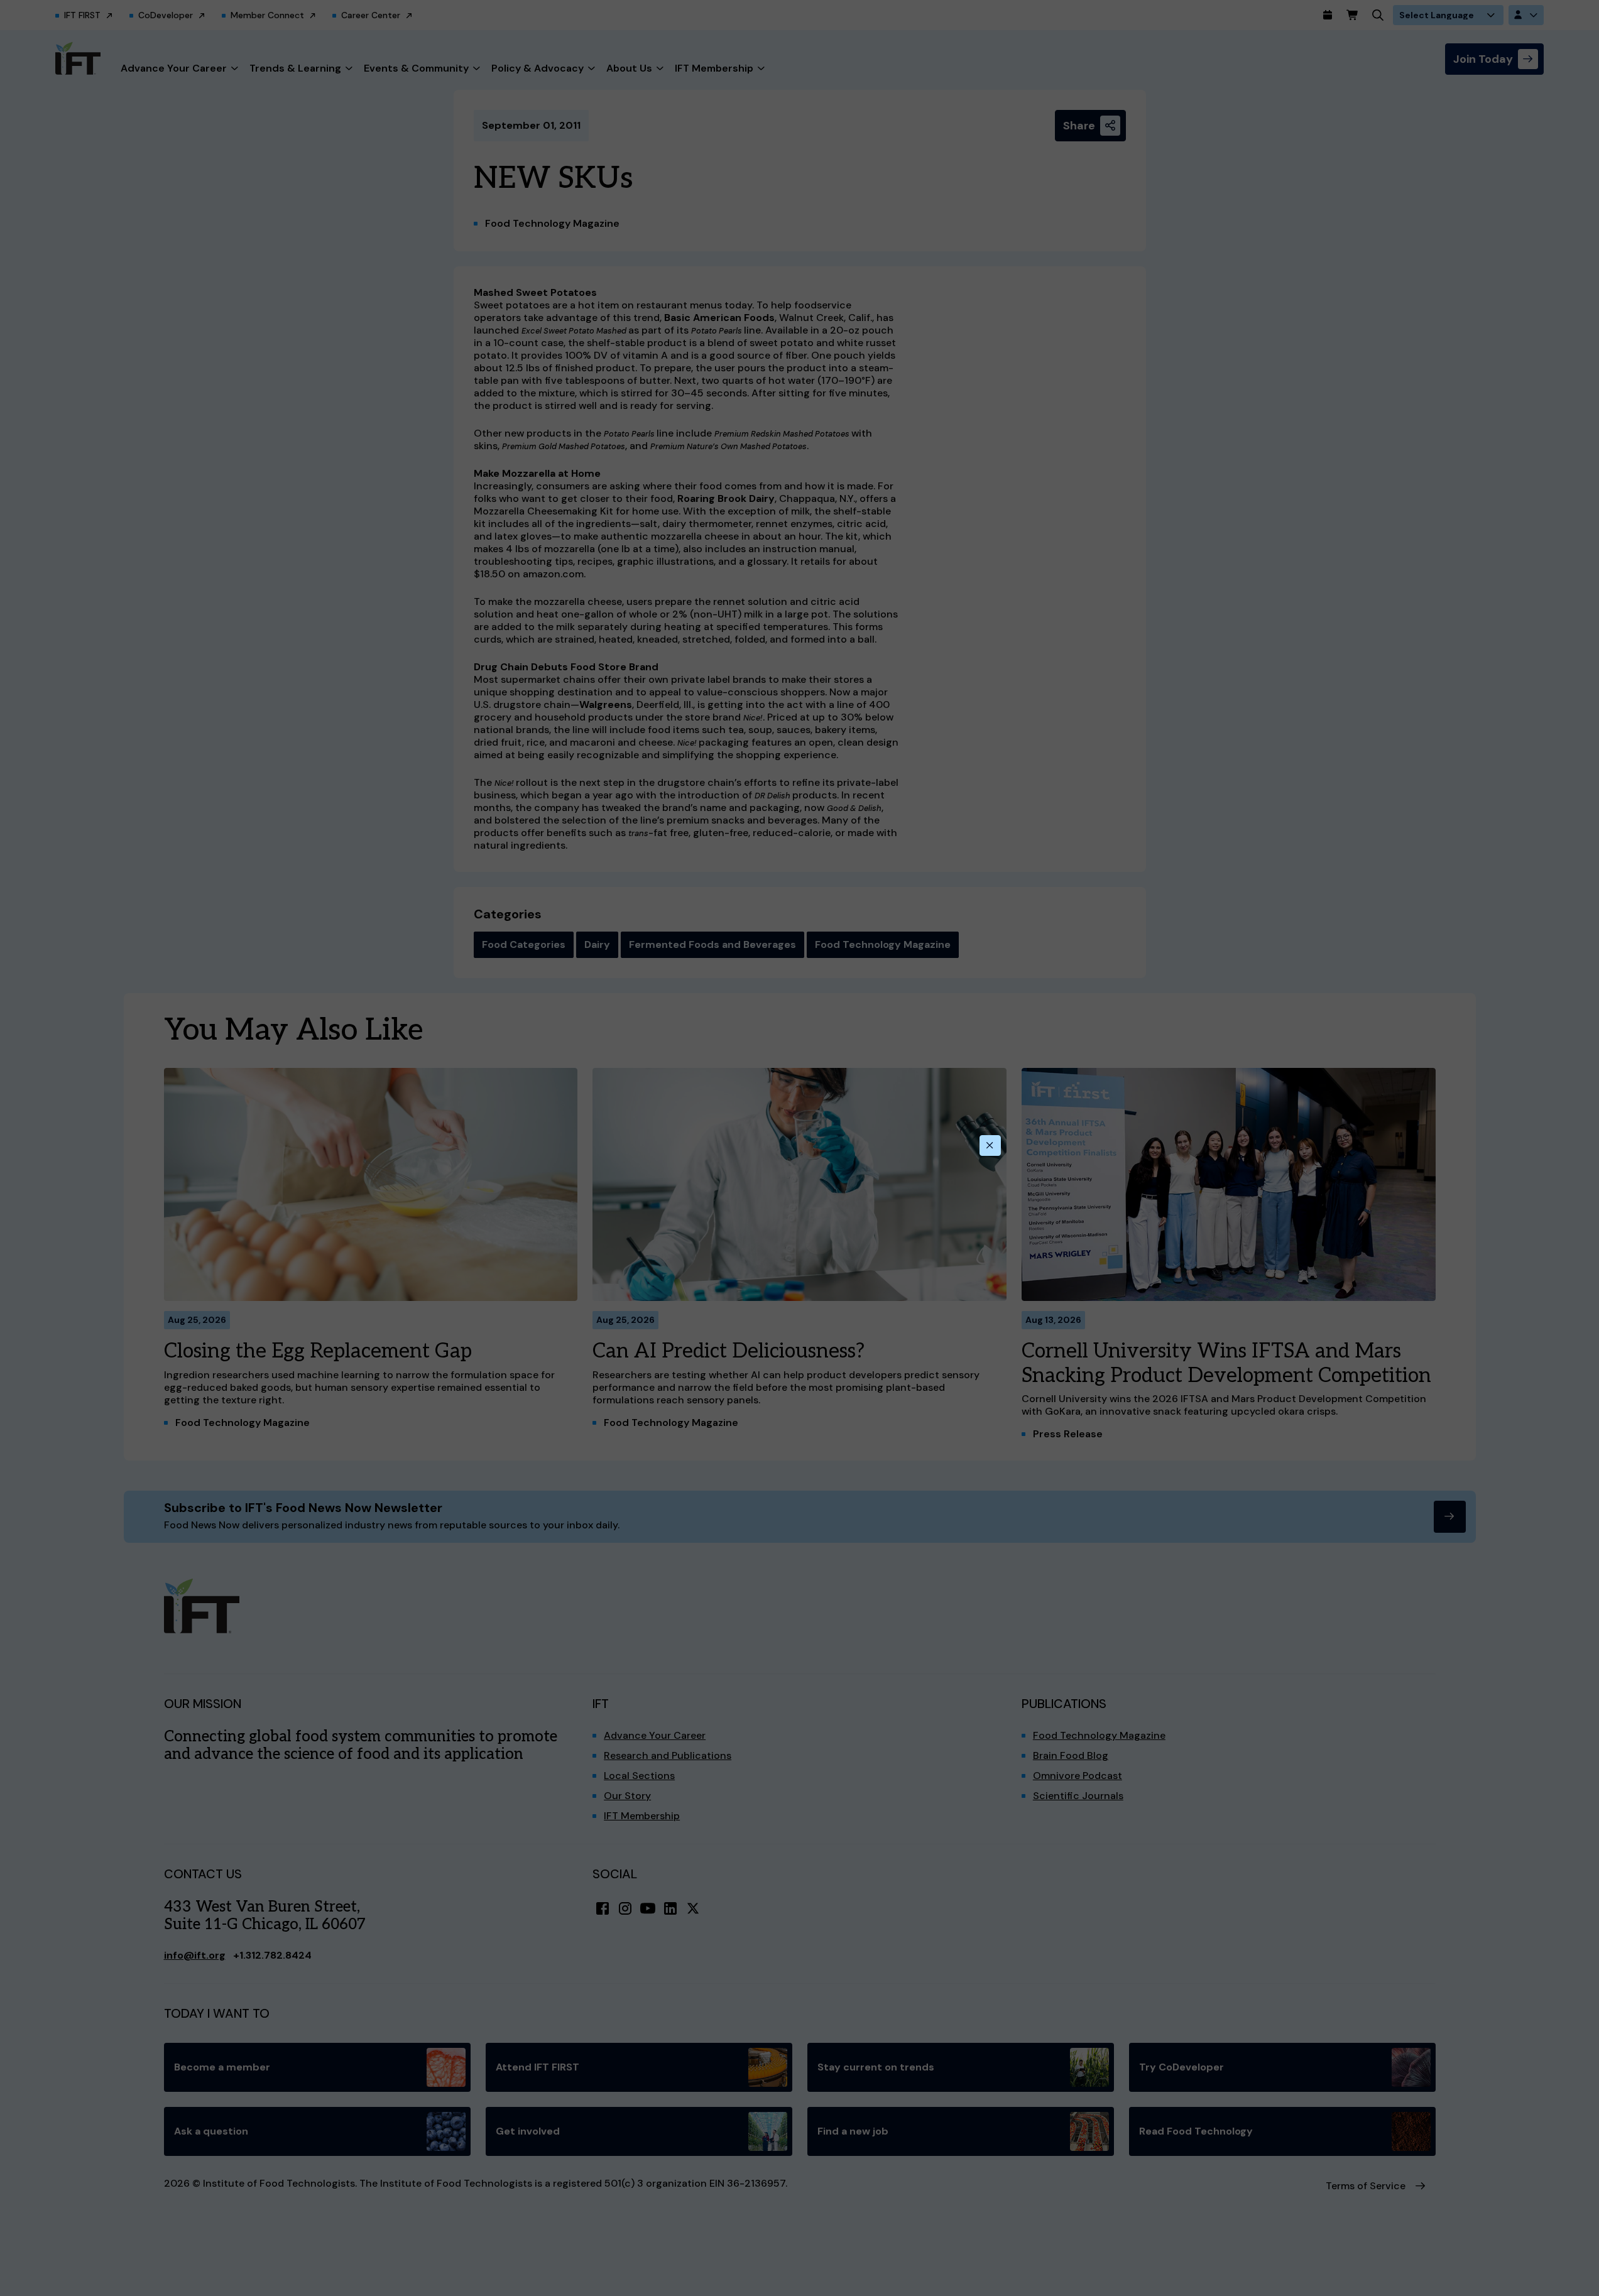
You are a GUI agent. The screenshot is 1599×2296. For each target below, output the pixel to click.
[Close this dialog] (990, 1146)
